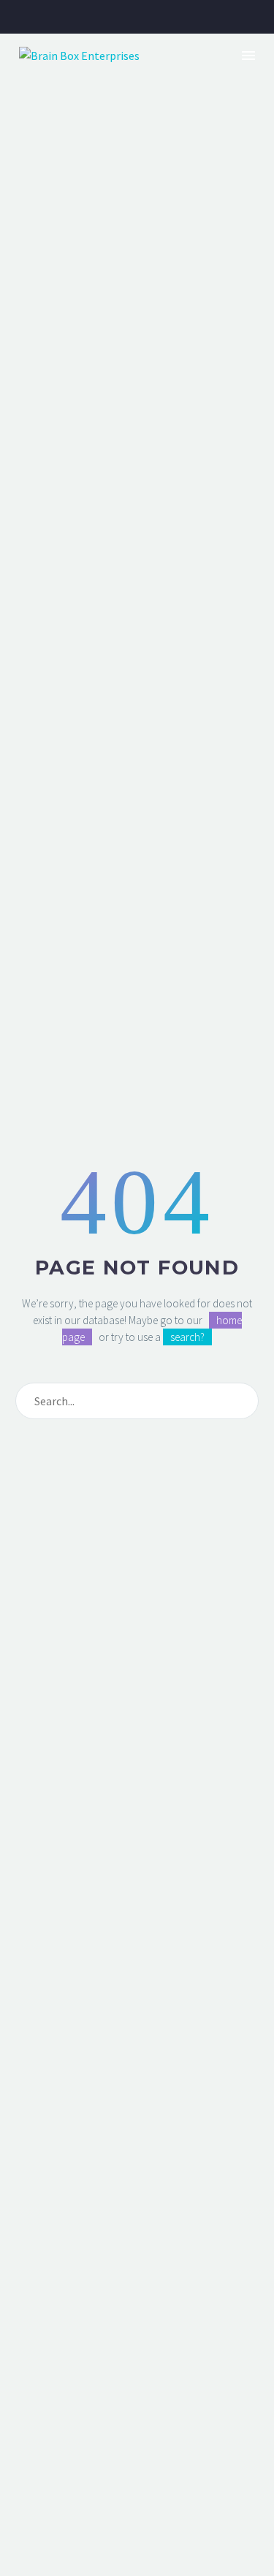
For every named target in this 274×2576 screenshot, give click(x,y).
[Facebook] (103, 17)
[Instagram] (148, 17)
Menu (248, 56)
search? (187, 1337)
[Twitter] (80, 17)
